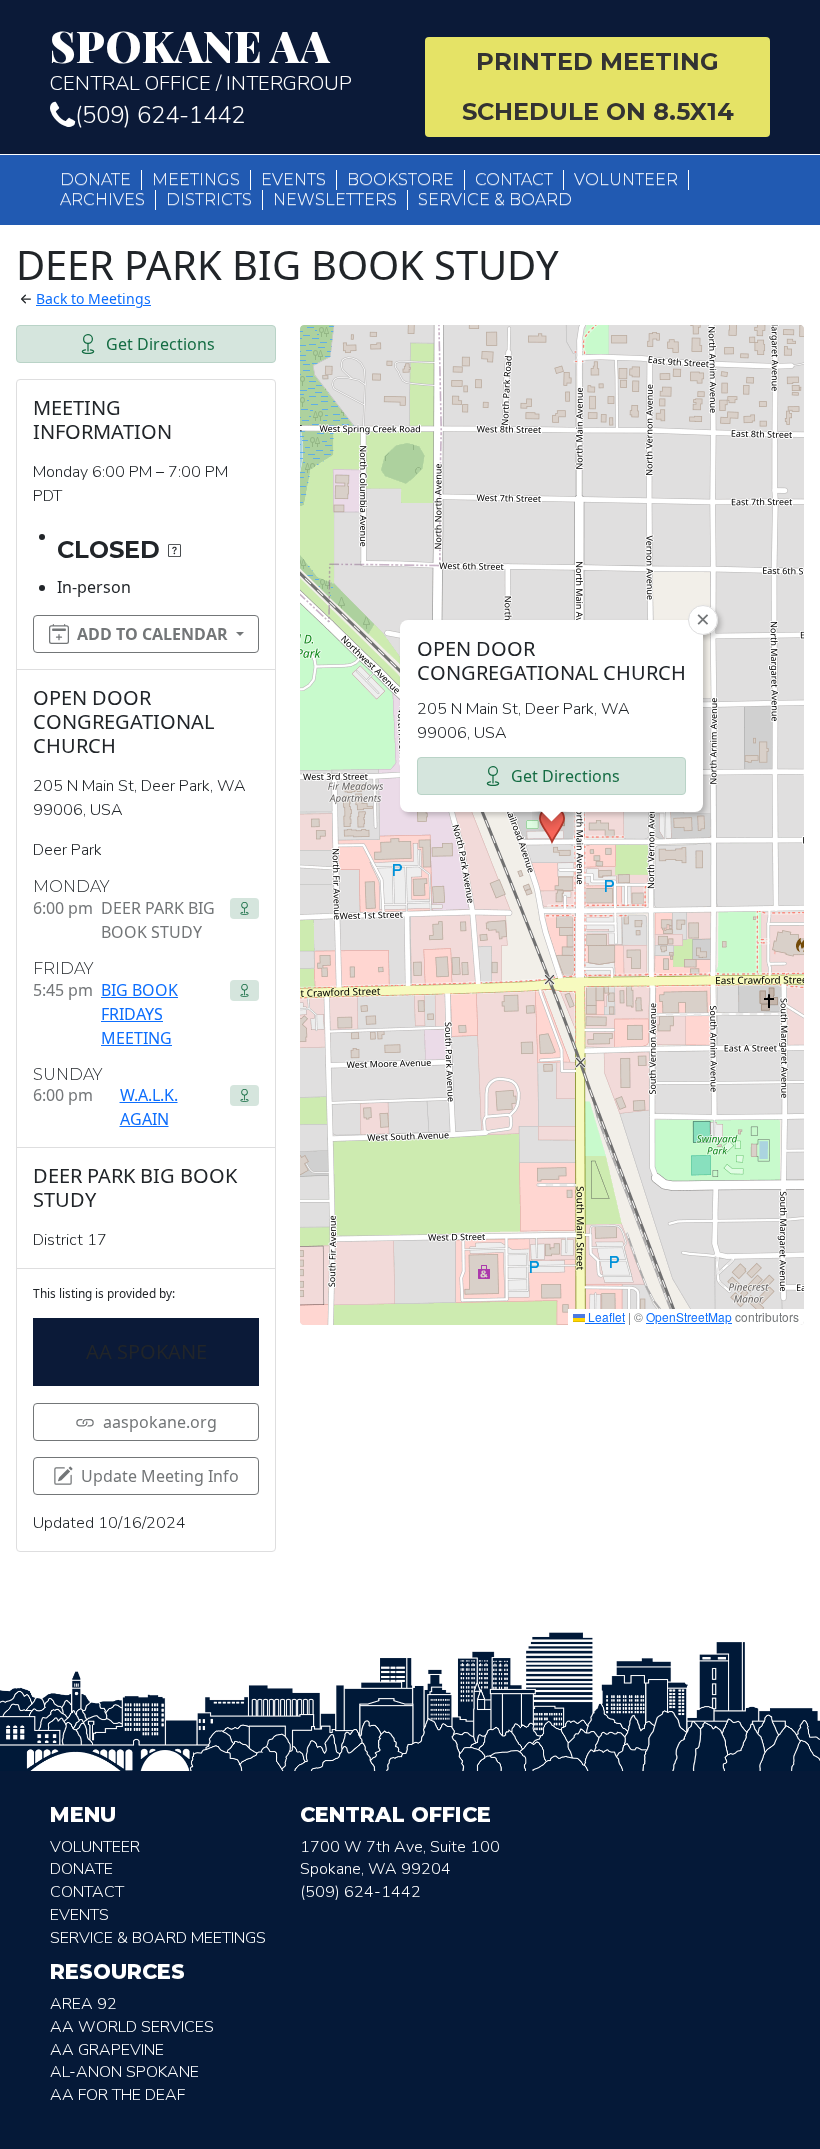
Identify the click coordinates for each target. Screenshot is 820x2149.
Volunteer (626, 179)
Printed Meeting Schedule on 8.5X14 (598, 86)
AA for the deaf (117, 2095)
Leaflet (605, 1316)
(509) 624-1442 (160, 115)
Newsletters (335, 199)
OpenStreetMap (689, 1316)
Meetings (196, 179)
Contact (514, 179)
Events (293, 179)
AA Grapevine (107, 2050)
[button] (552, 825)
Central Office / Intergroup (201, 59)
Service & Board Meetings (158, 1938)
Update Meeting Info (160, 1476)
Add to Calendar (152, 634)
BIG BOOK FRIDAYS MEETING (139, 1014)
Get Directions (160, 344)
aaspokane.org (160, 1422)
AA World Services (132, 2027)
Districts (209, 199)
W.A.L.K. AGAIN (149, 1107)
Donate (95, 179)
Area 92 (83, 2004)
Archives (102, 199)
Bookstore (400, 179)
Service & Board (495, 199)
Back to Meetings (93, 298)
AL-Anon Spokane (124, 2072)
